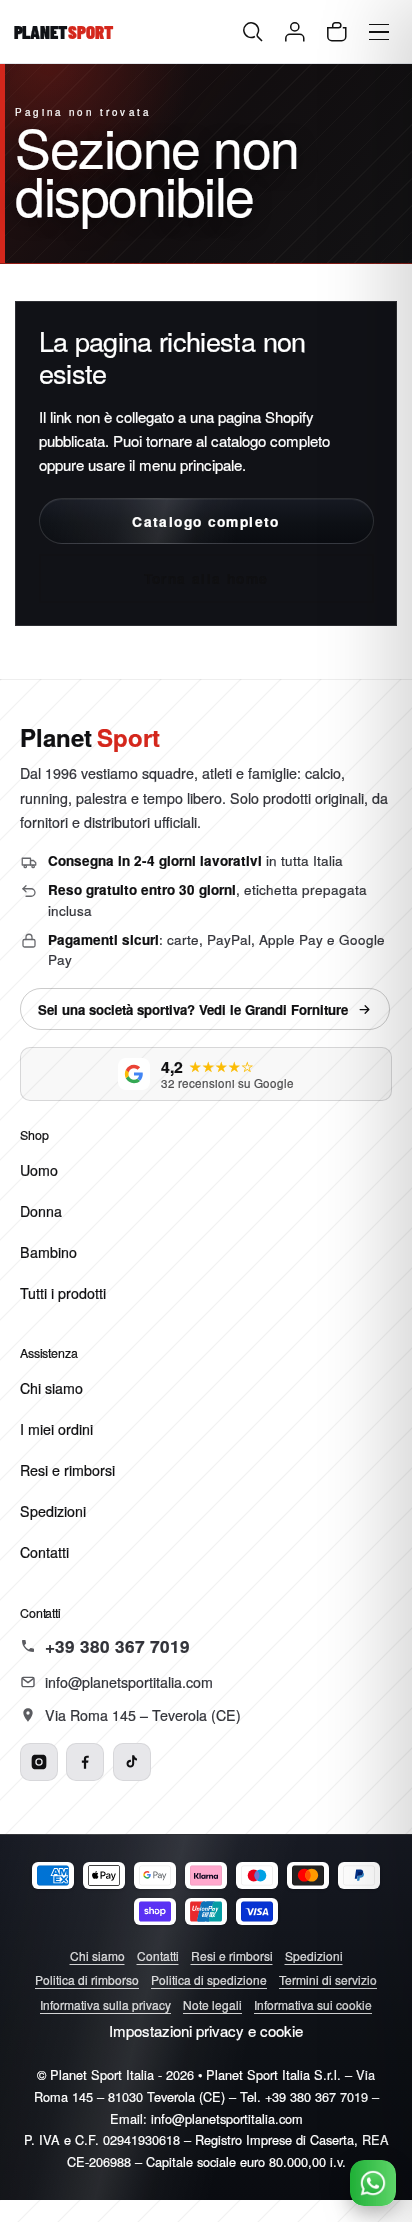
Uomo (39, 1170)
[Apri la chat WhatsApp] (373, 2183)
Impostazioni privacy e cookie (206, 2030)
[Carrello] (337, 32)
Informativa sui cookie (313, 2004)
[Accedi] (295, 32)
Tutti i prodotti (63, 1293)
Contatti (44, 1552)
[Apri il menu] (379, 32)
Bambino (48, 1252)
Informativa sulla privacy (105, 2004)
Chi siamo (51, 1388)
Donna (41, 1211)
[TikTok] (132, 1762)
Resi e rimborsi (67, 1470)
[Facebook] (85, 1762)
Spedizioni (53, 1511)
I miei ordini (56, 1429)
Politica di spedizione (209, 1979)
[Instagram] (39, 1762)
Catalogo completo (205, 521)
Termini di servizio (328, 1979)
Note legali (212, 2004)
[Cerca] (253, 32)
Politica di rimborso (87, 1979)
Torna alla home (206, 578)
